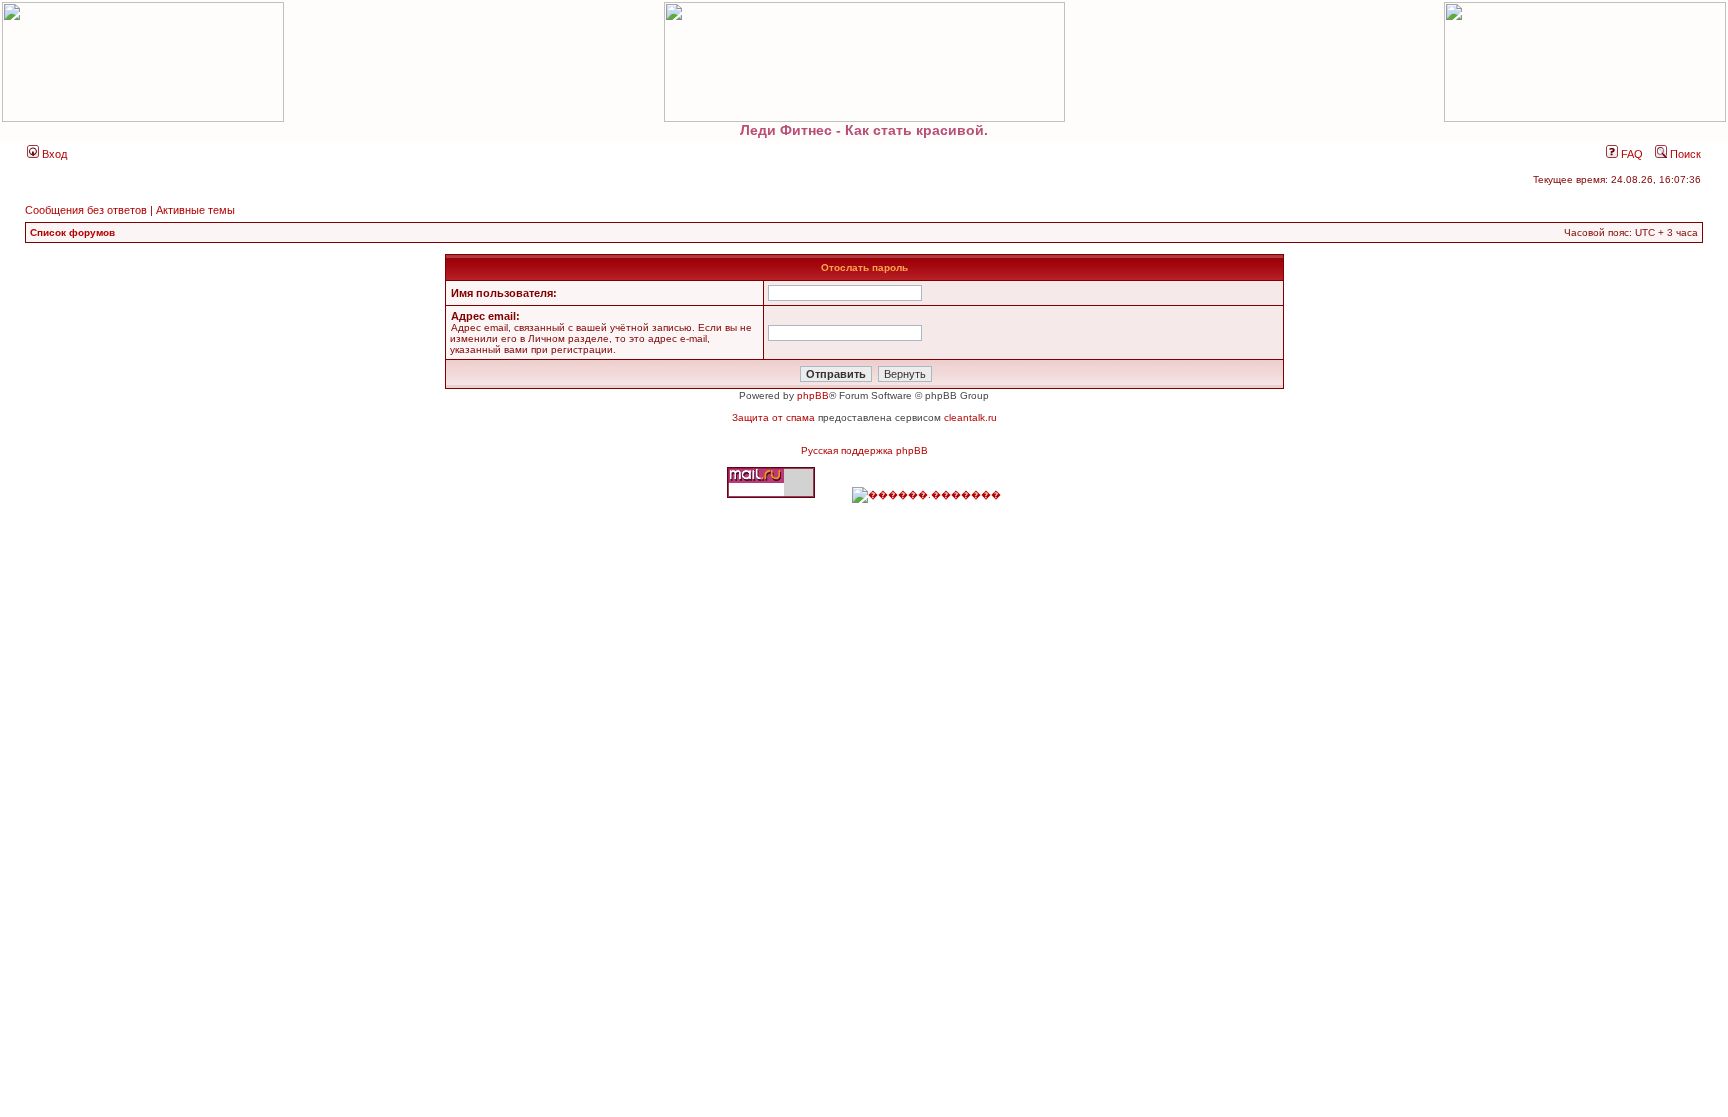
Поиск (1684, 154)
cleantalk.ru (970, 417)
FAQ (1630, 154)
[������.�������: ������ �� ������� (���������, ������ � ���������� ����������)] (926, 495)
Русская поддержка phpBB (864, 450)
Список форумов (72, 232)
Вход (53, 154)
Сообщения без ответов (86, 210)
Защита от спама (773, 417)
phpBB (813, 395)
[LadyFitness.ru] (864, 62)
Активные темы (195, 210)
